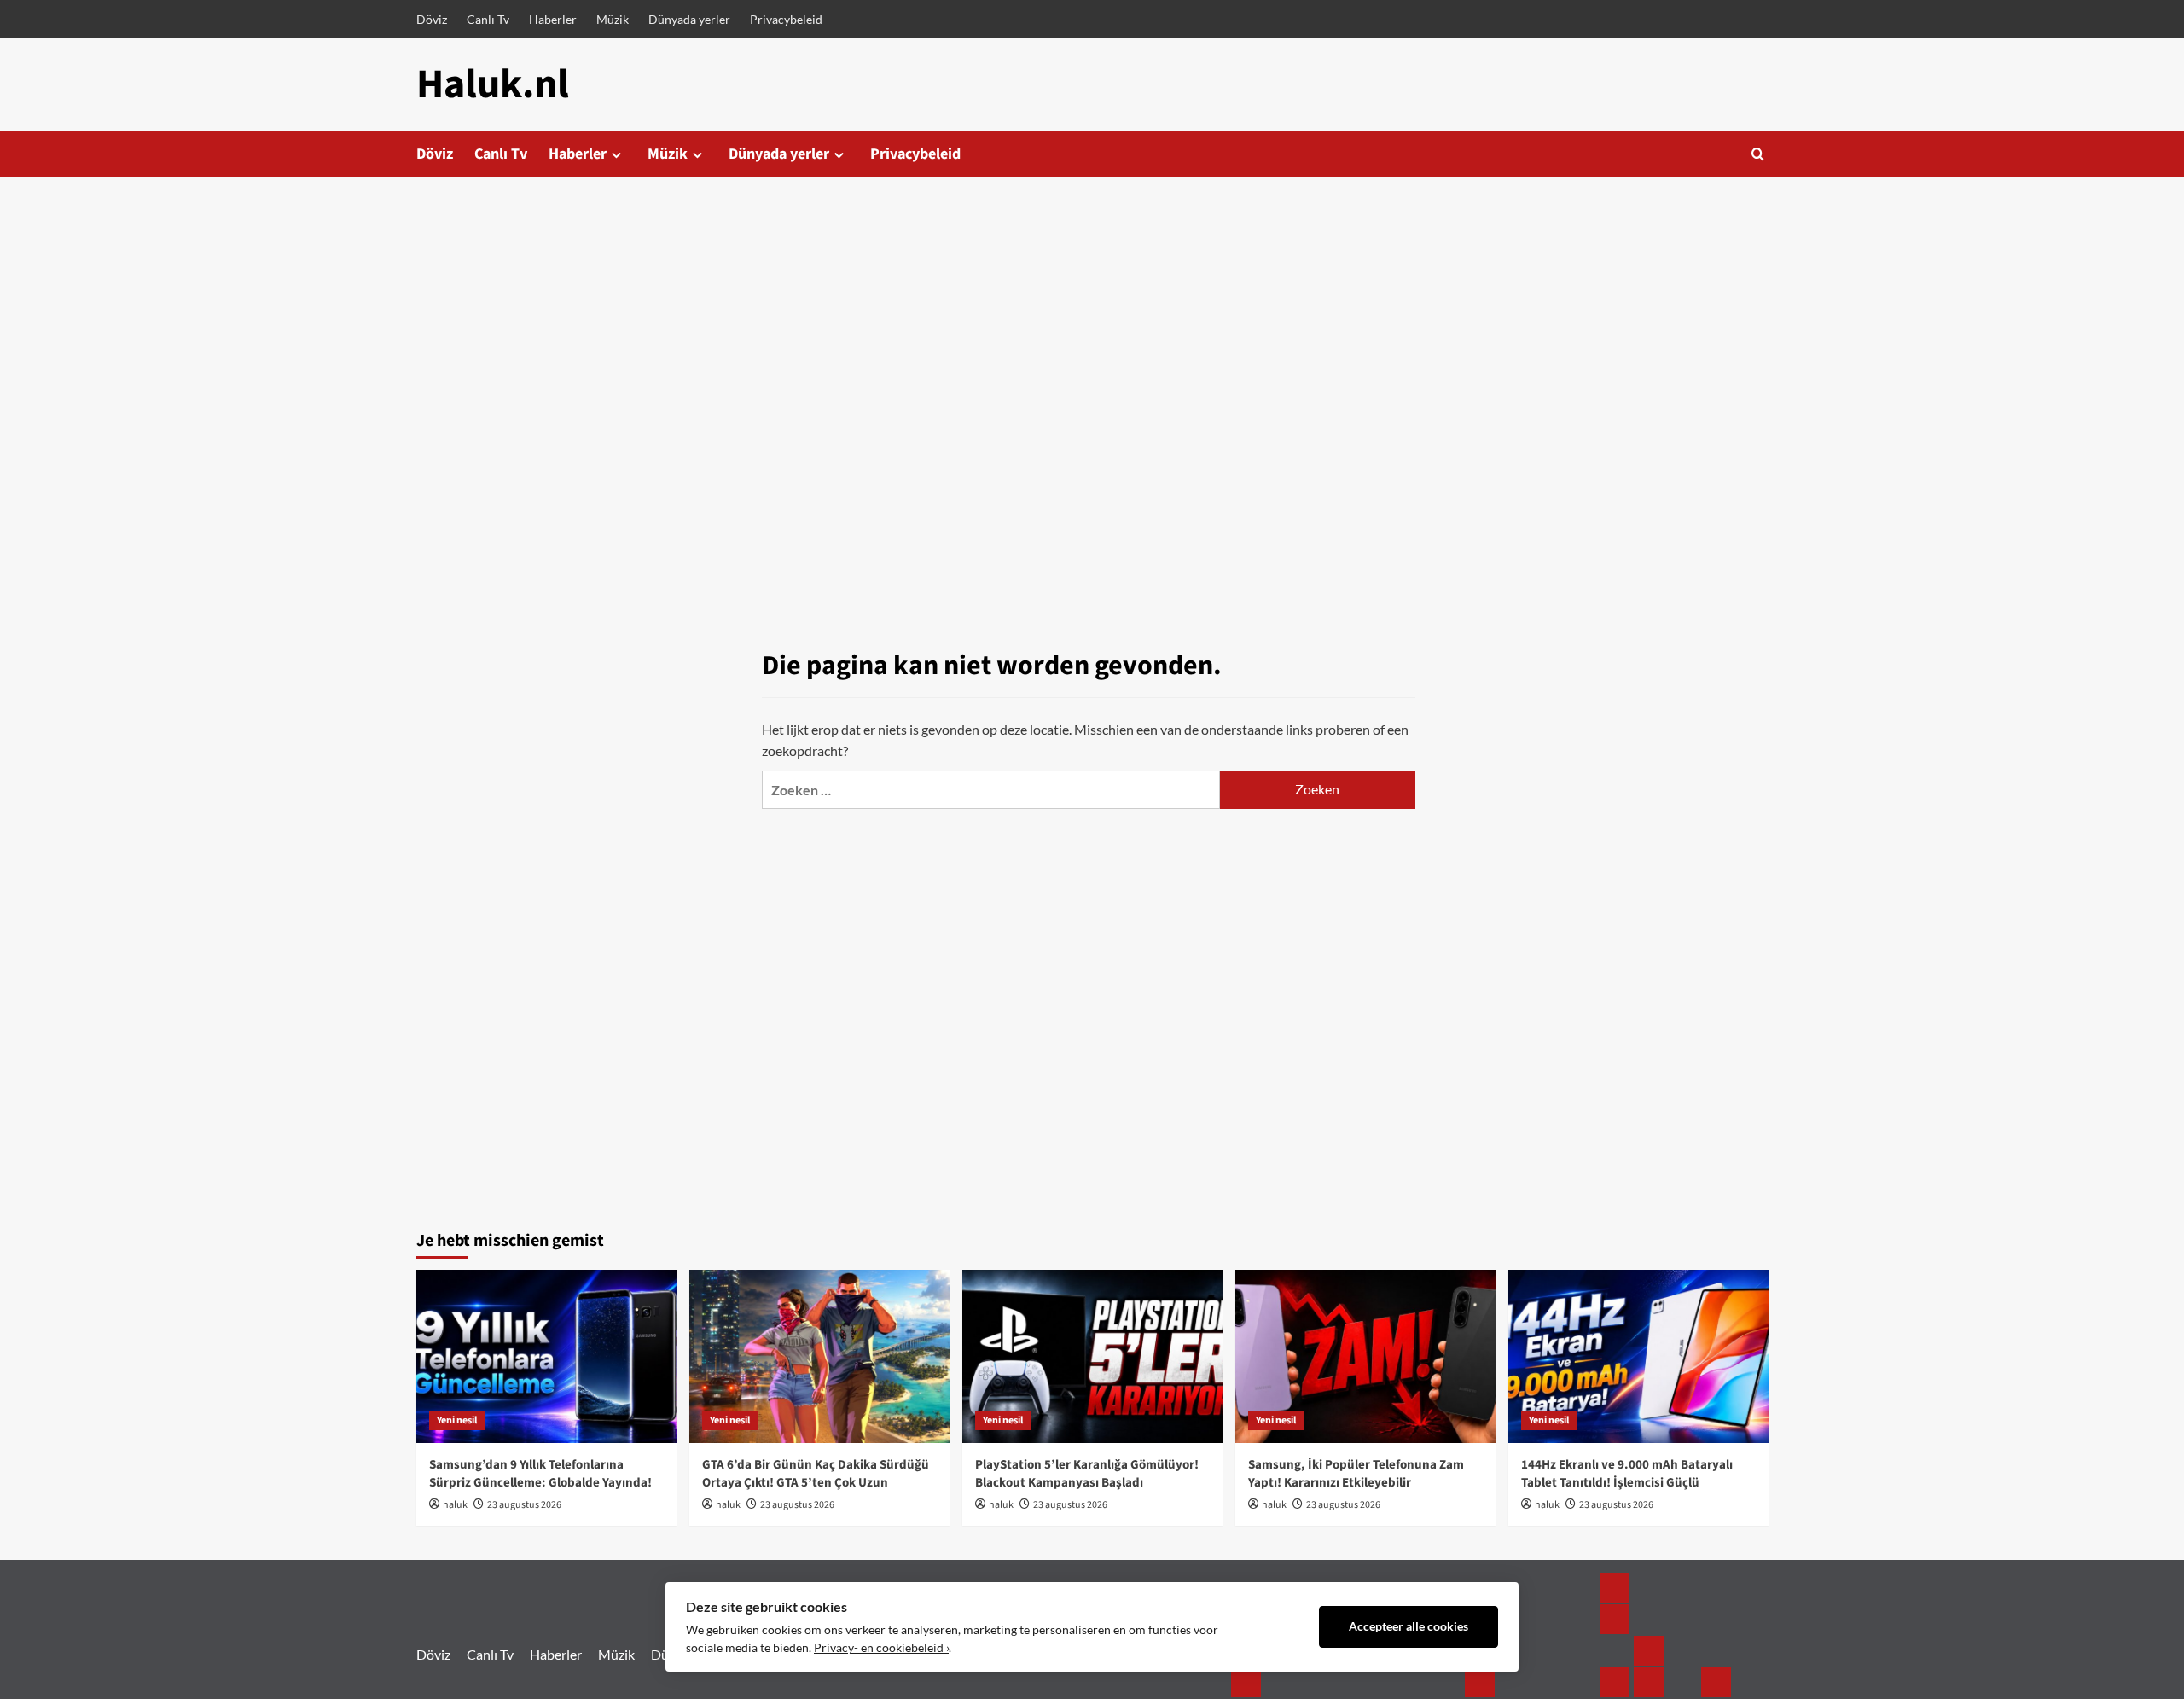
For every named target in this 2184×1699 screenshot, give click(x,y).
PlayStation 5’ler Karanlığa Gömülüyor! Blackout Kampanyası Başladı (1087, 1474)
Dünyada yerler (689, 19)
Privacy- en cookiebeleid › (881, 1648)
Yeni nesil (457, 1420)
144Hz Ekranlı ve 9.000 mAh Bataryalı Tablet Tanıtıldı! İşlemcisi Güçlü (1627, 1474)
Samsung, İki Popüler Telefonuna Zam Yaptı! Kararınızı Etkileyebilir (1356, 1474)
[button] (1758, 154)
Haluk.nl (493, 84)
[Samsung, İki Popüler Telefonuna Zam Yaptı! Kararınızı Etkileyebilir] (1365, 1356)
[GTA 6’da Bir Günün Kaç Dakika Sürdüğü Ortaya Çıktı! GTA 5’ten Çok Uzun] (819, 1356)
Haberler (553, 19)
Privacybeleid (786, 19)
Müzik (613, 19)
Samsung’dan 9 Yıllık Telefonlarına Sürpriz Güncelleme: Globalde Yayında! (540, 1474)
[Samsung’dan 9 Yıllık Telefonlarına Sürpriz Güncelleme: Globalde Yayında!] (546, 1356)
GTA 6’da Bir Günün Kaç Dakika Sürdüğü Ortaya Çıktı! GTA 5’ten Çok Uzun (816, 1474)
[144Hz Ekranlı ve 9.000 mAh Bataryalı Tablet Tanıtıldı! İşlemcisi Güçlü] (1638, 1356)
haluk (455, 1505)
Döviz (432, 19)
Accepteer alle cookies (1409, 1626)
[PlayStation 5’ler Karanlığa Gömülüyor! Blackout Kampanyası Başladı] (1092, 1356)
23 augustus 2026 (524, 1505)
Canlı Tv (488, 19)
